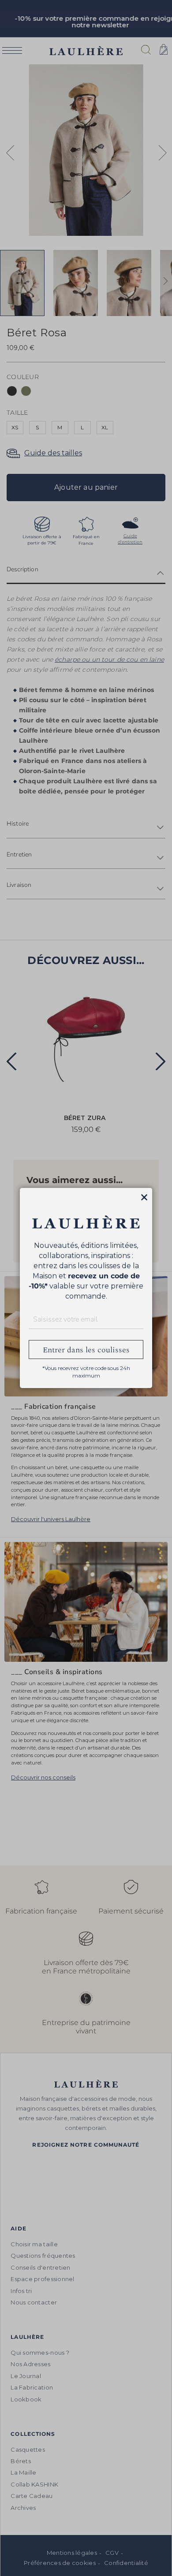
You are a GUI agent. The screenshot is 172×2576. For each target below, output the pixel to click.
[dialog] (86, 1288)
